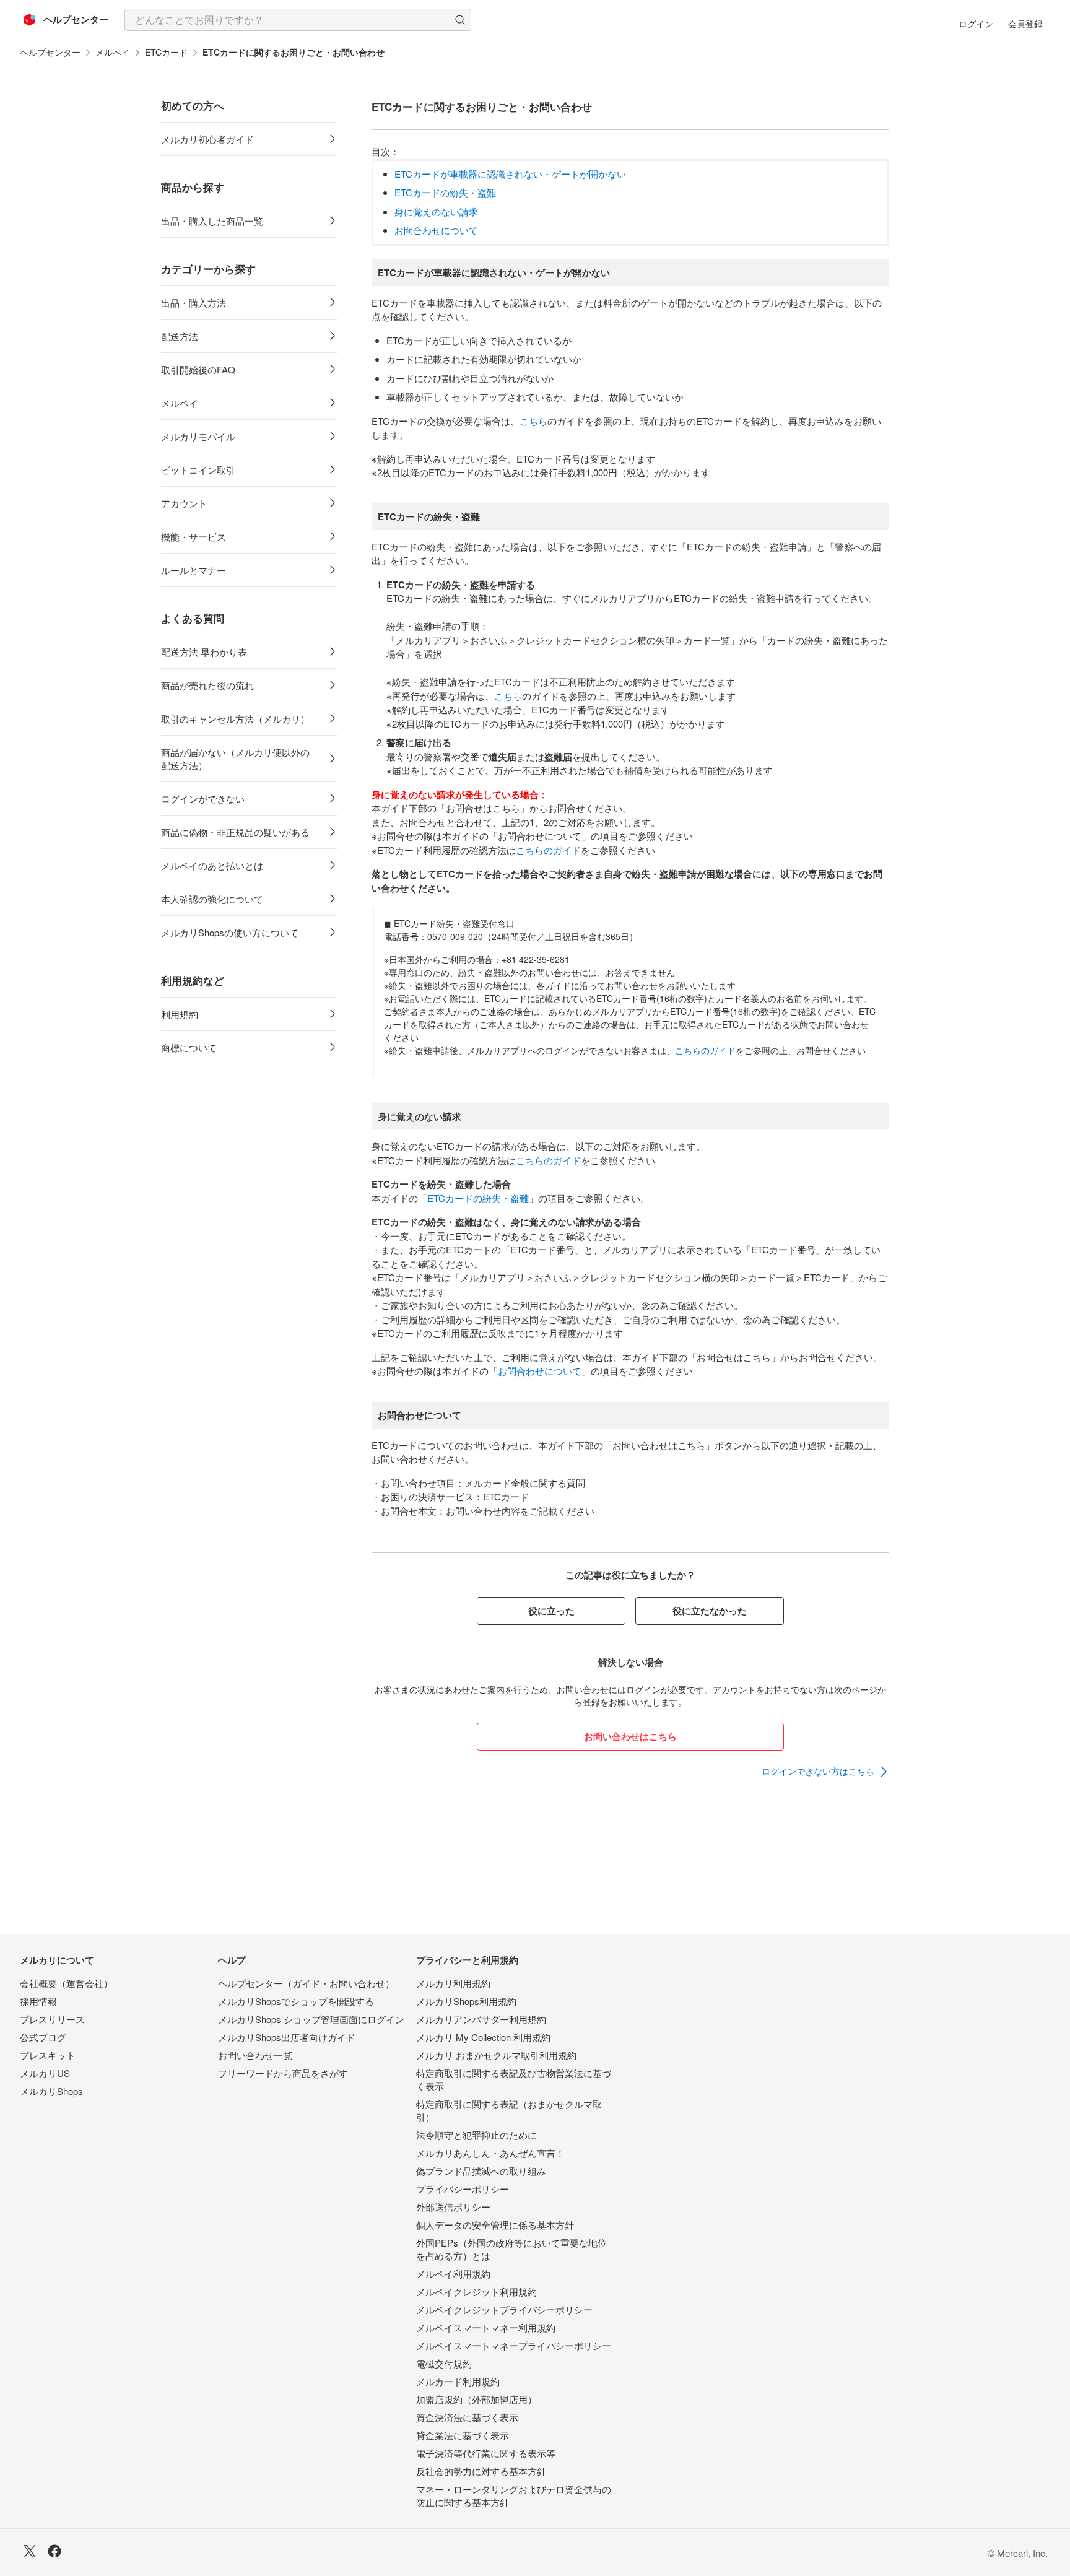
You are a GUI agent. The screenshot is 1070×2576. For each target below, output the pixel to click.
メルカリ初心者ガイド (207, 139)
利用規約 (180, 1014)
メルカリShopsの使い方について (230, 932)
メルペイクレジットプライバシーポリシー (504, 2309)
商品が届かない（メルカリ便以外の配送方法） (235, 759)
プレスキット (48, 2055)
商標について (189, 1047)
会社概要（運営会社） (66, 1983)
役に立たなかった (710, 1611)
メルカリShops (51, 2091)
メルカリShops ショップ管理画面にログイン (311, 2019)
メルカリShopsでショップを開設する (296, 2001)
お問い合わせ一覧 (255, 2055)
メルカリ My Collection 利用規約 (483, 2037)
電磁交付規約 (444, 2363)
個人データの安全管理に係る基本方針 (495, 2225)
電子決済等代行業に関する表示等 (486, 2453)
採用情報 (38, 2001)
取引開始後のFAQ (198, 369)
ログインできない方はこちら (818, 1771)
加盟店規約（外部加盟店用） (476, 2399)
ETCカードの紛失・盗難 (445, 192)
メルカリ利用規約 (453, 1983)
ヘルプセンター (50, 52)
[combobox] (298, 20)
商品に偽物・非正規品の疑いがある (235, 832)
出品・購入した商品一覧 (212, 221)
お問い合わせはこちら (630, 1736)
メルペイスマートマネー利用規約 (486, 2327)
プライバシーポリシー (463, 2189)
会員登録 (1025, 24)
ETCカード (166, 52)
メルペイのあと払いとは (212, 865)
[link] (825, 1772)
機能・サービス (194, 537)
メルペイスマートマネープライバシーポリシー (514, 2345)
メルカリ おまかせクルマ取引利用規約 (496, 2055)
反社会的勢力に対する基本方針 (481, 2471)
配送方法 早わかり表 (204, 652)
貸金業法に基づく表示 (463, 2435)
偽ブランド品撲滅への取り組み (481, 2171)
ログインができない (203, 798)
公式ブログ (43, 2037)
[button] (460, 20)
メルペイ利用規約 (453, 2274)
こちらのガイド (548, 850)
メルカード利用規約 (458, 2381)
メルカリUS (45, 2073)
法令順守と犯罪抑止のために (476, 2135)
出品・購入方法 (194, 302)
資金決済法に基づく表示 (467, 2417)
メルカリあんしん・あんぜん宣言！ (490, 2153)
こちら (533, 421)
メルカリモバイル (198, 436)
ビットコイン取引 (198, 470)
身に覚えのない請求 (436, 211)
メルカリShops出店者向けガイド (287, 2037)
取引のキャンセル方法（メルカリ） (235, 719)
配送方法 (180, 336)
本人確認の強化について (212, 899)
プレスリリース (52, 2019)
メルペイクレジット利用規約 (476, 2291)
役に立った (551, 1611)
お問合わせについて (436, 230)
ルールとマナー (194, 570)
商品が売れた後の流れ (207, 685)
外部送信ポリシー (453, 2207)
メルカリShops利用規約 (466, 2001)
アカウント (184, 503)
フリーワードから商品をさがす (283, 2073)
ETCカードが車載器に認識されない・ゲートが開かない (510, 174)
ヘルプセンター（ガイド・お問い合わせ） (306, 1983)
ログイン (976, 24)
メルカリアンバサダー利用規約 (481, 2019)
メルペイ (113, 52)
